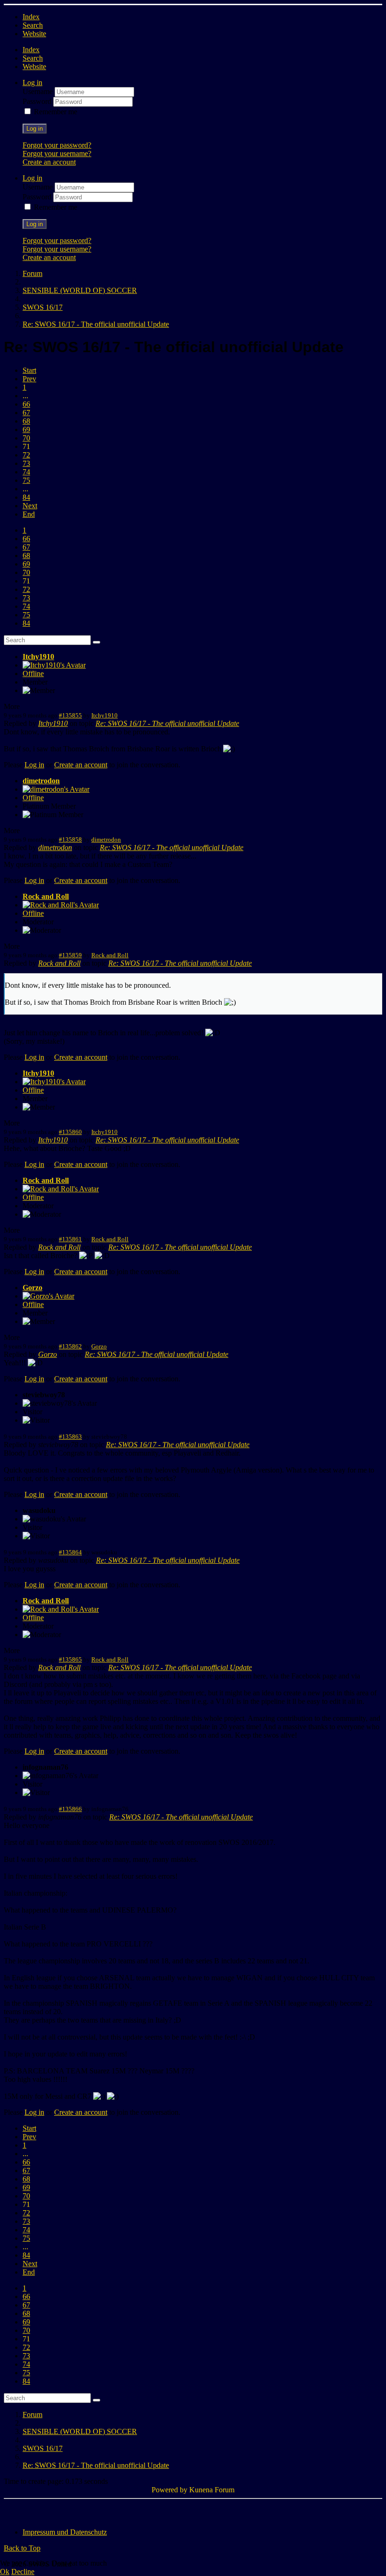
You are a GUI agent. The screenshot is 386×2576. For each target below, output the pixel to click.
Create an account (49, 162)
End (29, 514)
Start (29, 370)
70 (26, 438)
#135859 (70, 955)
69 (26, 429)
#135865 (70, 1659)
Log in (35, 129)
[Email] (65, 2511)
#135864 (70, 1552)
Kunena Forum (212, 2490)
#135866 (70, 1809)
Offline (33, 674)
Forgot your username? (57, 154)
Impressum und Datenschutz (65, 2532)
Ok (5, 2572)
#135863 (70, 1437)
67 (26, 413)
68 (26, 421)
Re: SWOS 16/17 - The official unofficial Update (167, 723)
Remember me (56, 112)
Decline (23, 2572)
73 (26, 463)
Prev (29, 379)
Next (30, 506)
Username (39, 91)
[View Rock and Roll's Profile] (61, 905)
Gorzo (32, 1288)
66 (26, 404)
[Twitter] (30, 2511)
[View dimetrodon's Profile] (56, 789)
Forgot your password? (57, 145)
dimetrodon (41, 781)
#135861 (70, 1239)
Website (34, 34)
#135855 (70, 715)
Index (31, 17)
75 (26, 480)
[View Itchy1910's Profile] (54, 665)
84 (26, 497)
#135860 (70, 1132)
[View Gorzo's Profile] (48, 1296)
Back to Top (22, 2548)
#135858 (70, 839)
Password (38, 101)
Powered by (169, 2490)
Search (33, 25)
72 (26, 455)
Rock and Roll (46, 896)
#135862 (70, 1346)
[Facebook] (12, 2511)
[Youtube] (48, 2511)
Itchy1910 (38, 657)
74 (26, 472)
